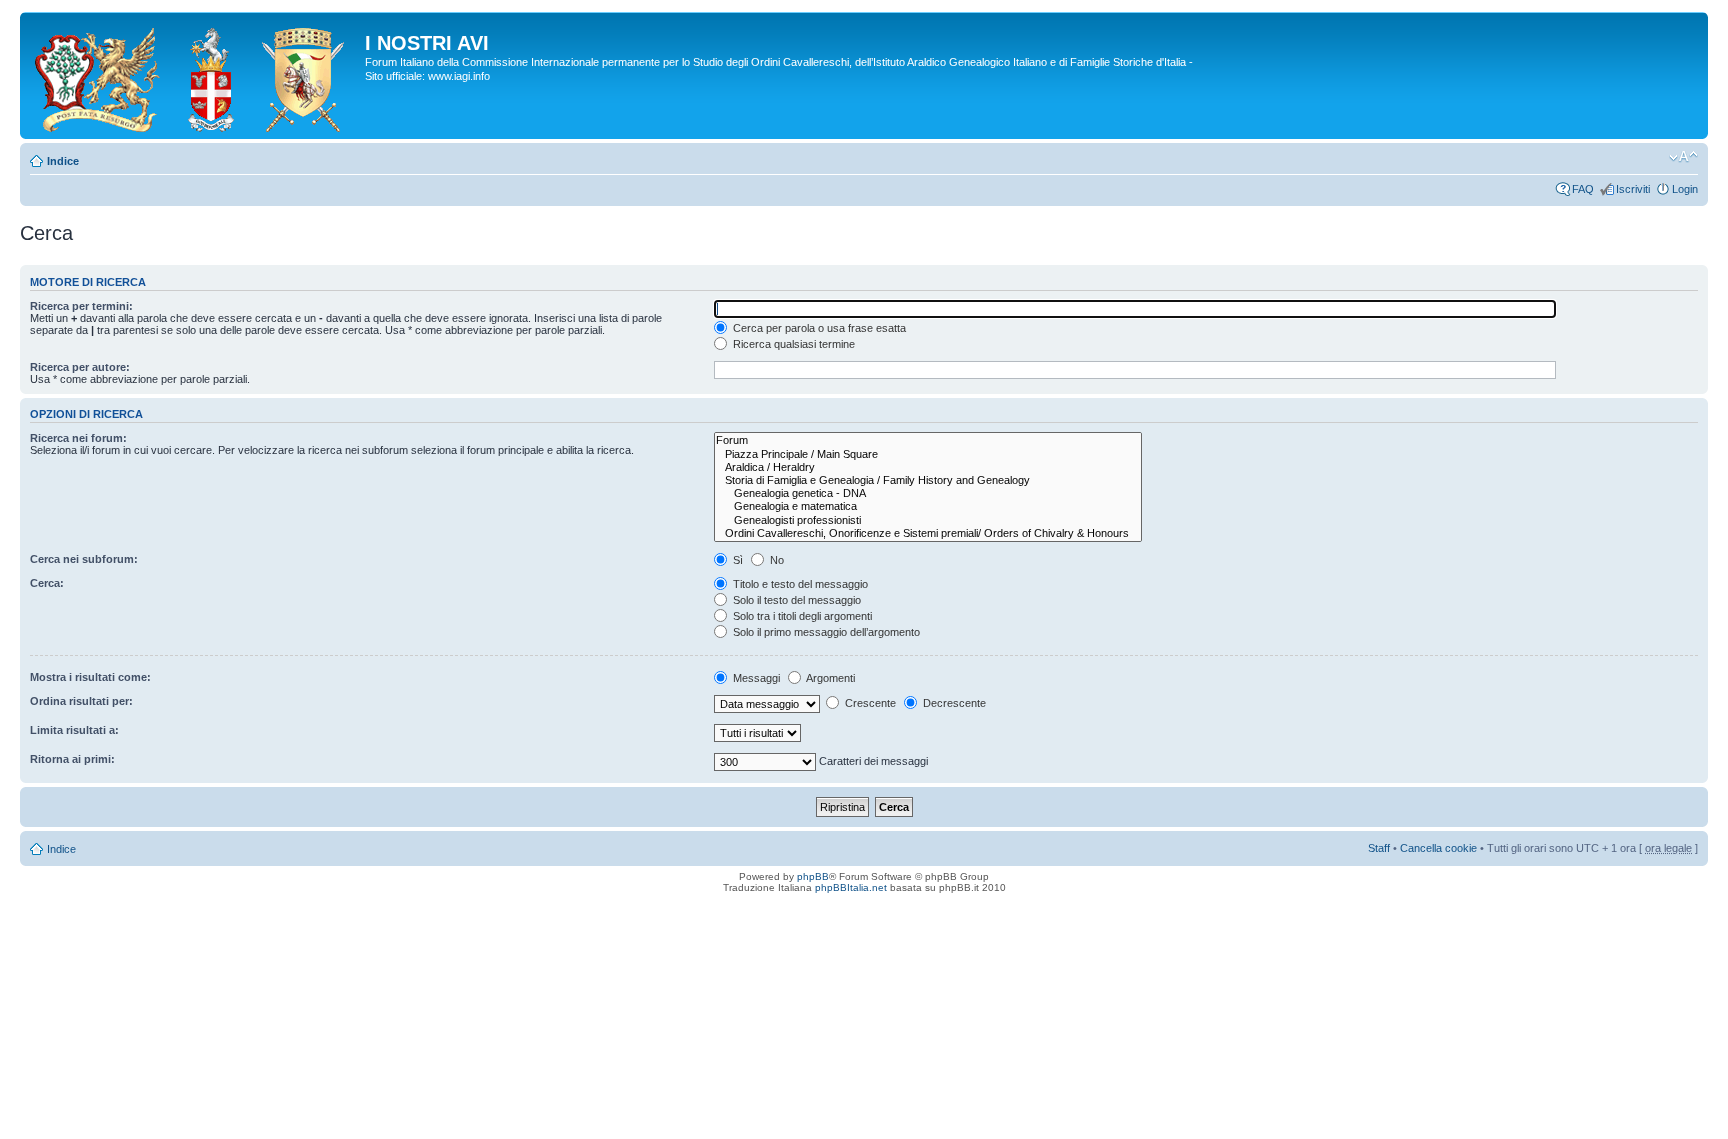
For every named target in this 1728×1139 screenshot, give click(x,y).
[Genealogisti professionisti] (928, 520)
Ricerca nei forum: (78, 438)
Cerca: (47, 583)
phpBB (813, 876)
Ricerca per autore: (80, 367)
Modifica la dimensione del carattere (1683, 157)
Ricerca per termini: (81, 306)
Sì (736, 560)
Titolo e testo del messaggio (799, 584)
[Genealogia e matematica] (928, 506)
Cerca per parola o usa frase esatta (818, 328)
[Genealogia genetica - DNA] (928, 493)
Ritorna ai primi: (72, 759)
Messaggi (755, 678)
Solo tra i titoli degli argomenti (801, 616)
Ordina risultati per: (81, 701)
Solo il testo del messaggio (795, 600)
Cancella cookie (1438, 848)
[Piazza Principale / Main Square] (928, 454)
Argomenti (829, 678)
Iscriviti (1633, 189)
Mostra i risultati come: (90, 677)
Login (1685, 189)
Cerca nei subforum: (84, 559)
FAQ (1583, 189)
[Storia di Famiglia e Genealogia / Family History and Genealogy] (928, 480)
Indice (63, 161)
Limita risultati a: (74, 730)
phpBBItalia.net (851, 887)
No (775, 560)
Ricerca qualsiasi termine (792, 344)
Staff (1379, 848)
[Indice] (195, 75)
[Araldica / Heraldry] (928, 467)
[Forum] (928, 440)
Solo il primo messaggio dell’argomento (825, 632)
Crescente (869, 703)
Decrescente (953, 703)
